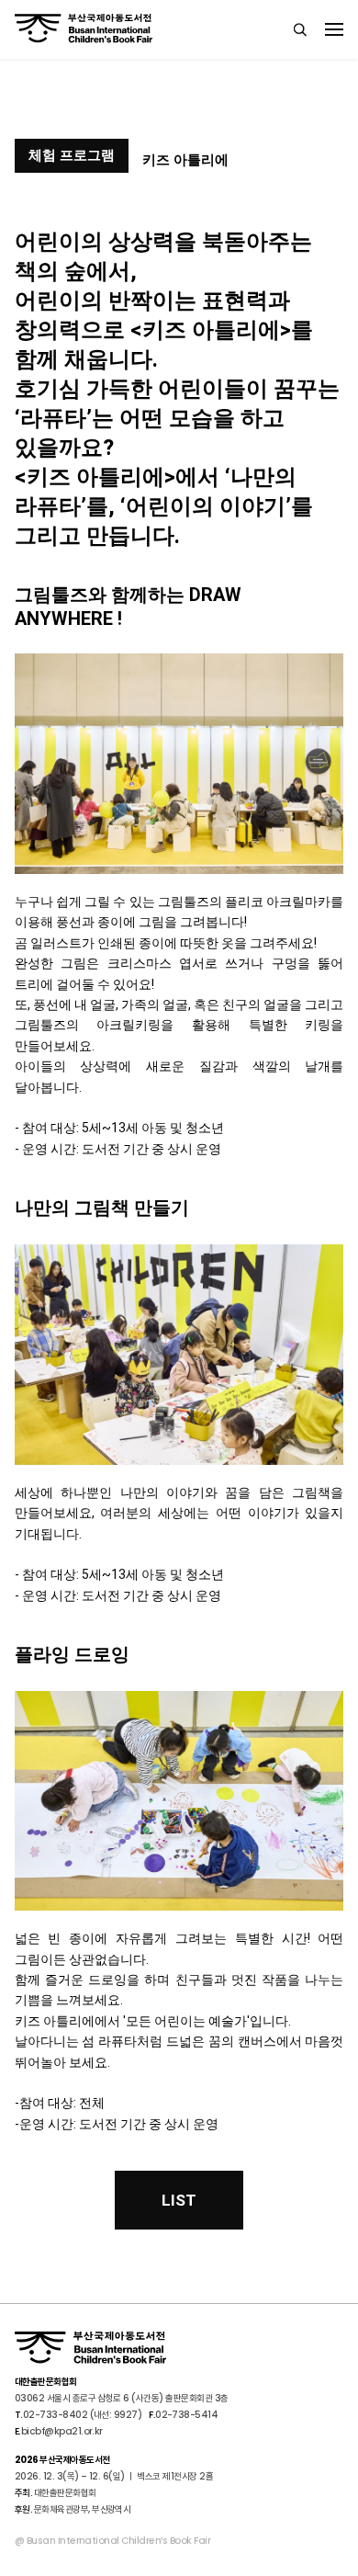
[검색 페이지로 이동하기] (300, 30)
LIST (179, 2200)
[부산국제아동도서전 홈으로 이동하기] (84, 28)
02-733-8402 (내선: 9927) (83, 2415)
